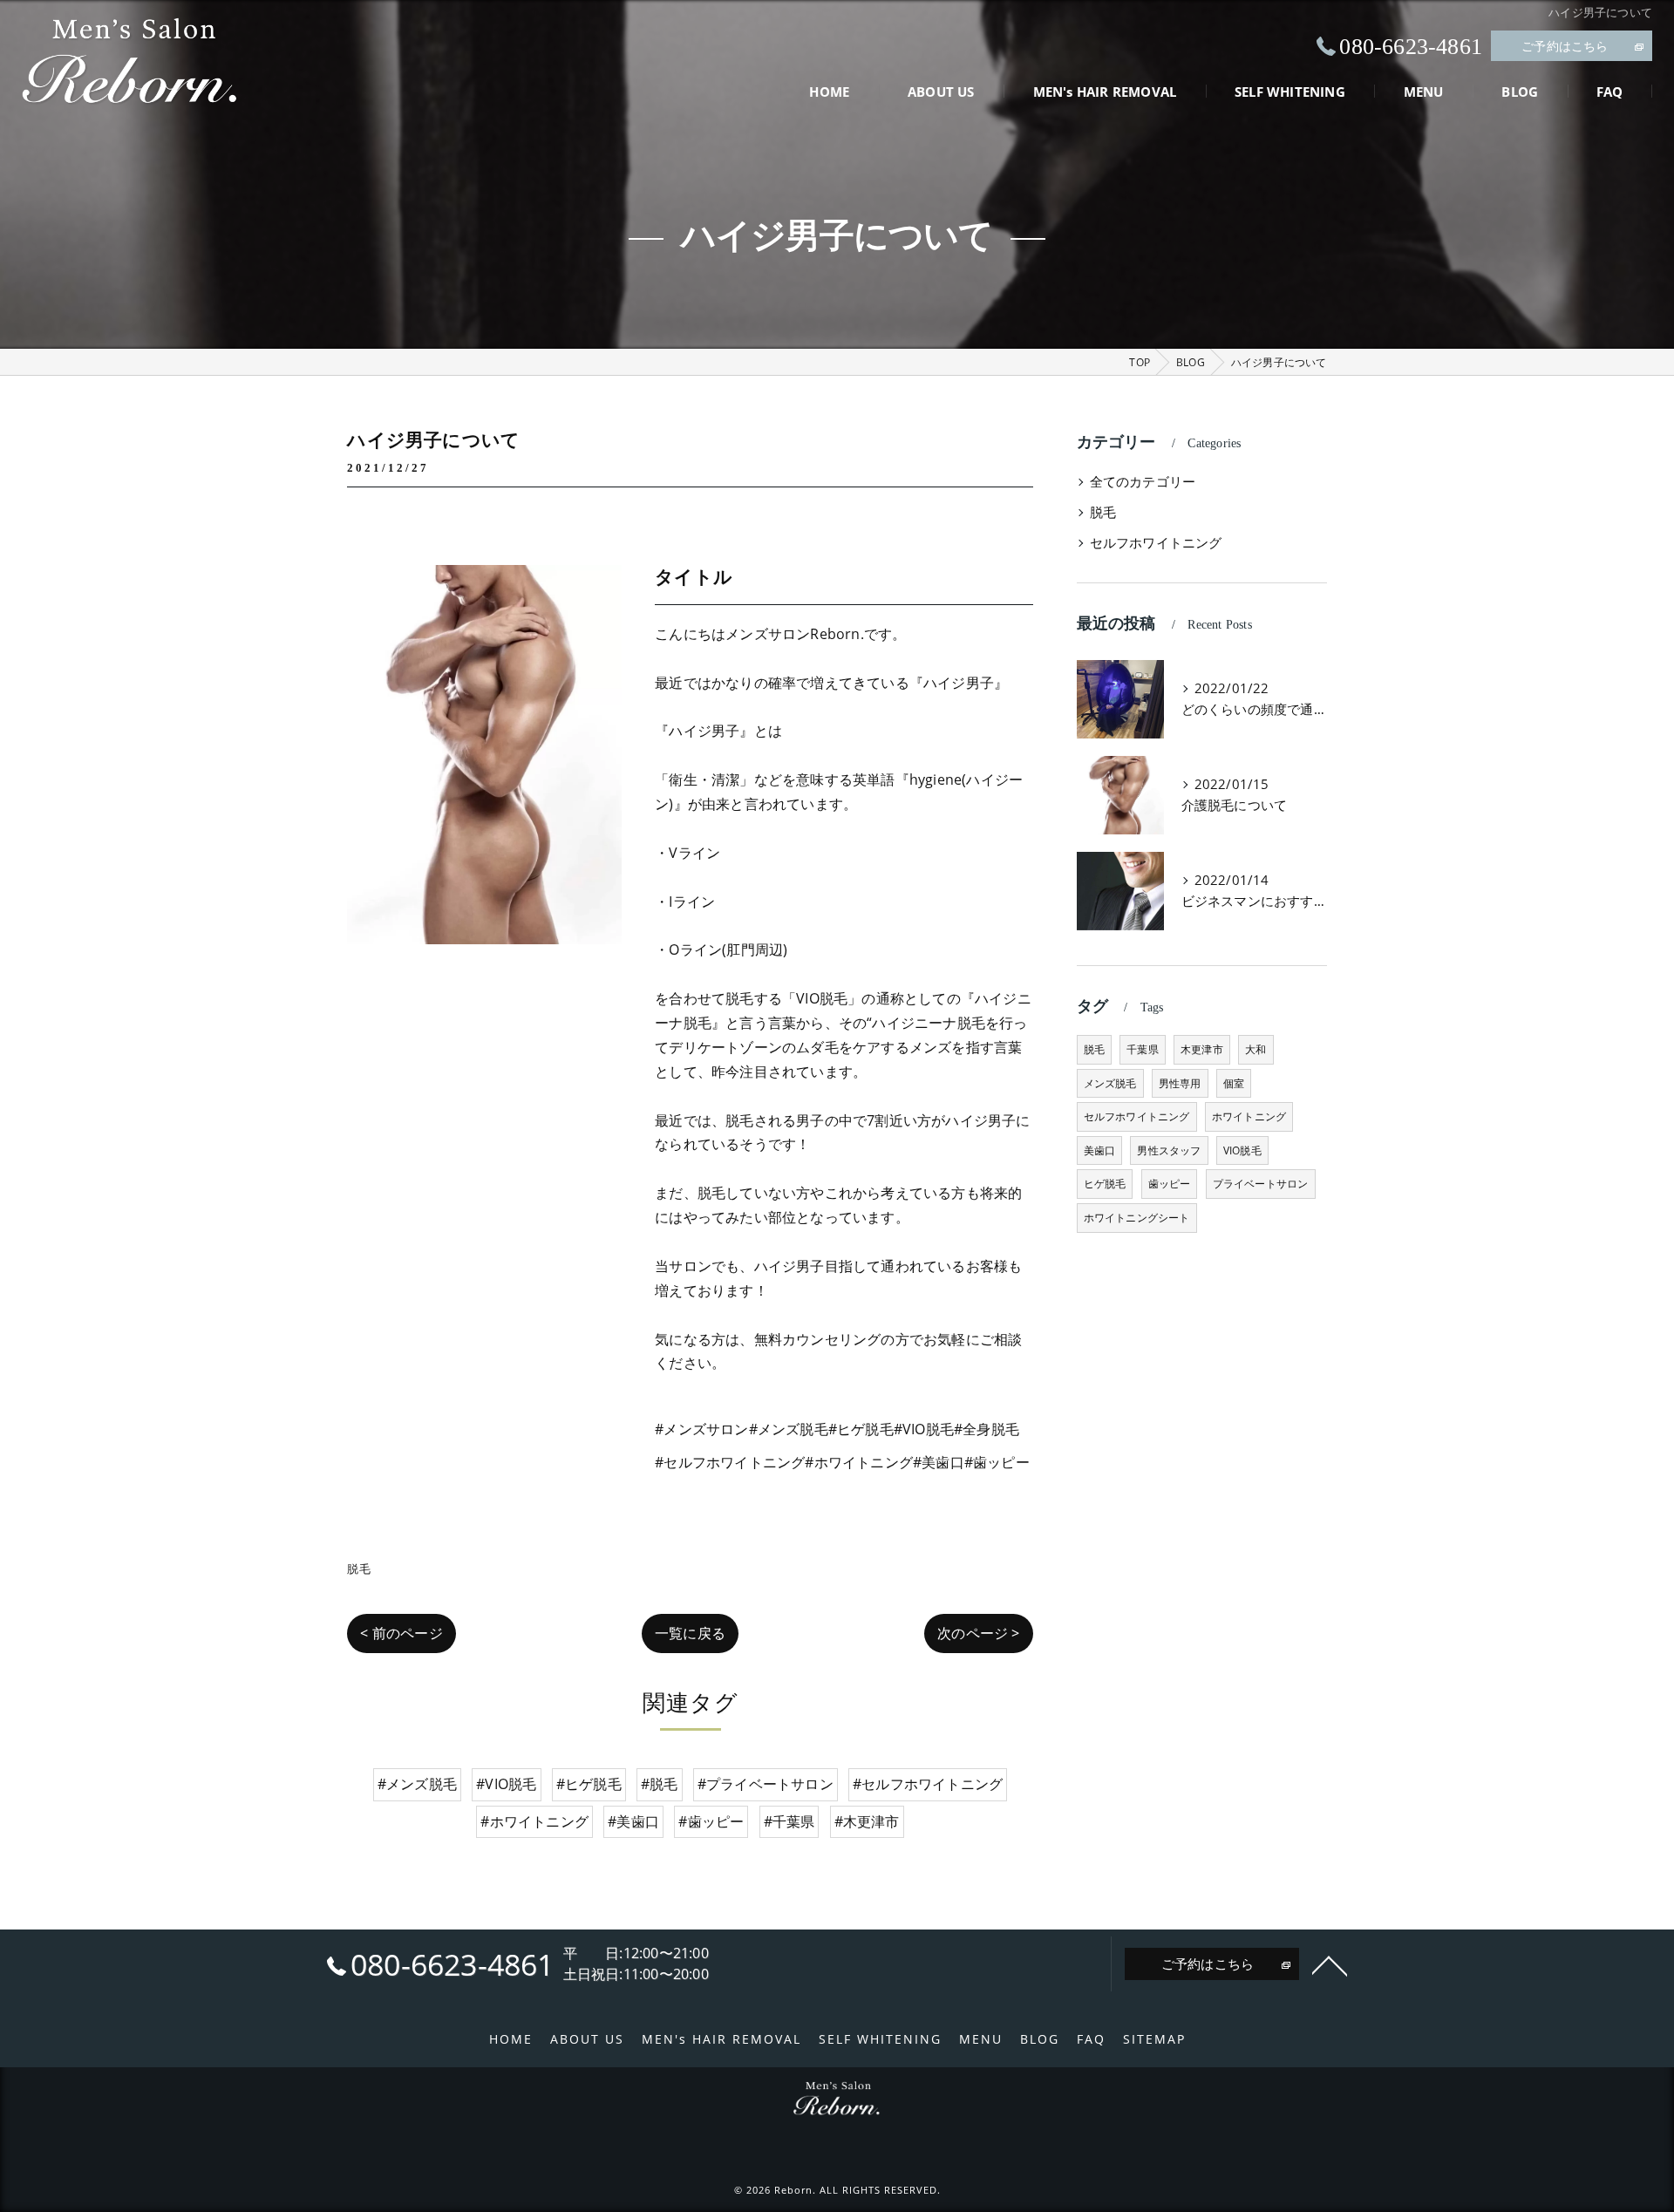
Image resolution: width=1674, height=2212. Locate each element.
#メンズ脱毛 (417, 1784)
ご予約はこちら (1565, 46)
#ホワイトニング (534, 1821)
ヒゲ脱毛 (1105, 1184)
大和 (1255, 1049)
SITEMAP (1154, 2039)
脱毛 (358, 1569)
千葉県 (1143, 1049)
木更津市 (1202, 1049)
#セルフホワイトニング (928, 1784)
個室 (1234, 1083)
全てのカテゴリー (1143, 482)
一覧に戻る (690, 1633)
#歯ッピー (711, 1821)
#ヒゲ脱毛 (589, 1784)
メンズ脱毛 (1110, 1083)
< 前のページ (401, 1633)
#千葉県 (789, 1821)
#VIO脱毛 (506, 1784)
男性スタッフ (1169, 1150)
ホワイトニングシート (1137, 1218)
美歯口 (1100, 1150)
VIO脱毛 (1242, 1150)
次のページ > (978, 1633)
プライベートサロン (1261, 1184)
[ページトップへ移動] (1330, 1964)
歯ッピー (1170, 1184)
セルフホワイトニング (1156, 543)
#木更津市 (867, 1821)
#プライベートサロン (766, 1784)
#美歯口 (633, 1821)
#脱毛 (660, 1784)
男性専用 (1180, 1083)
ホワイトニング (1249, 1116)
